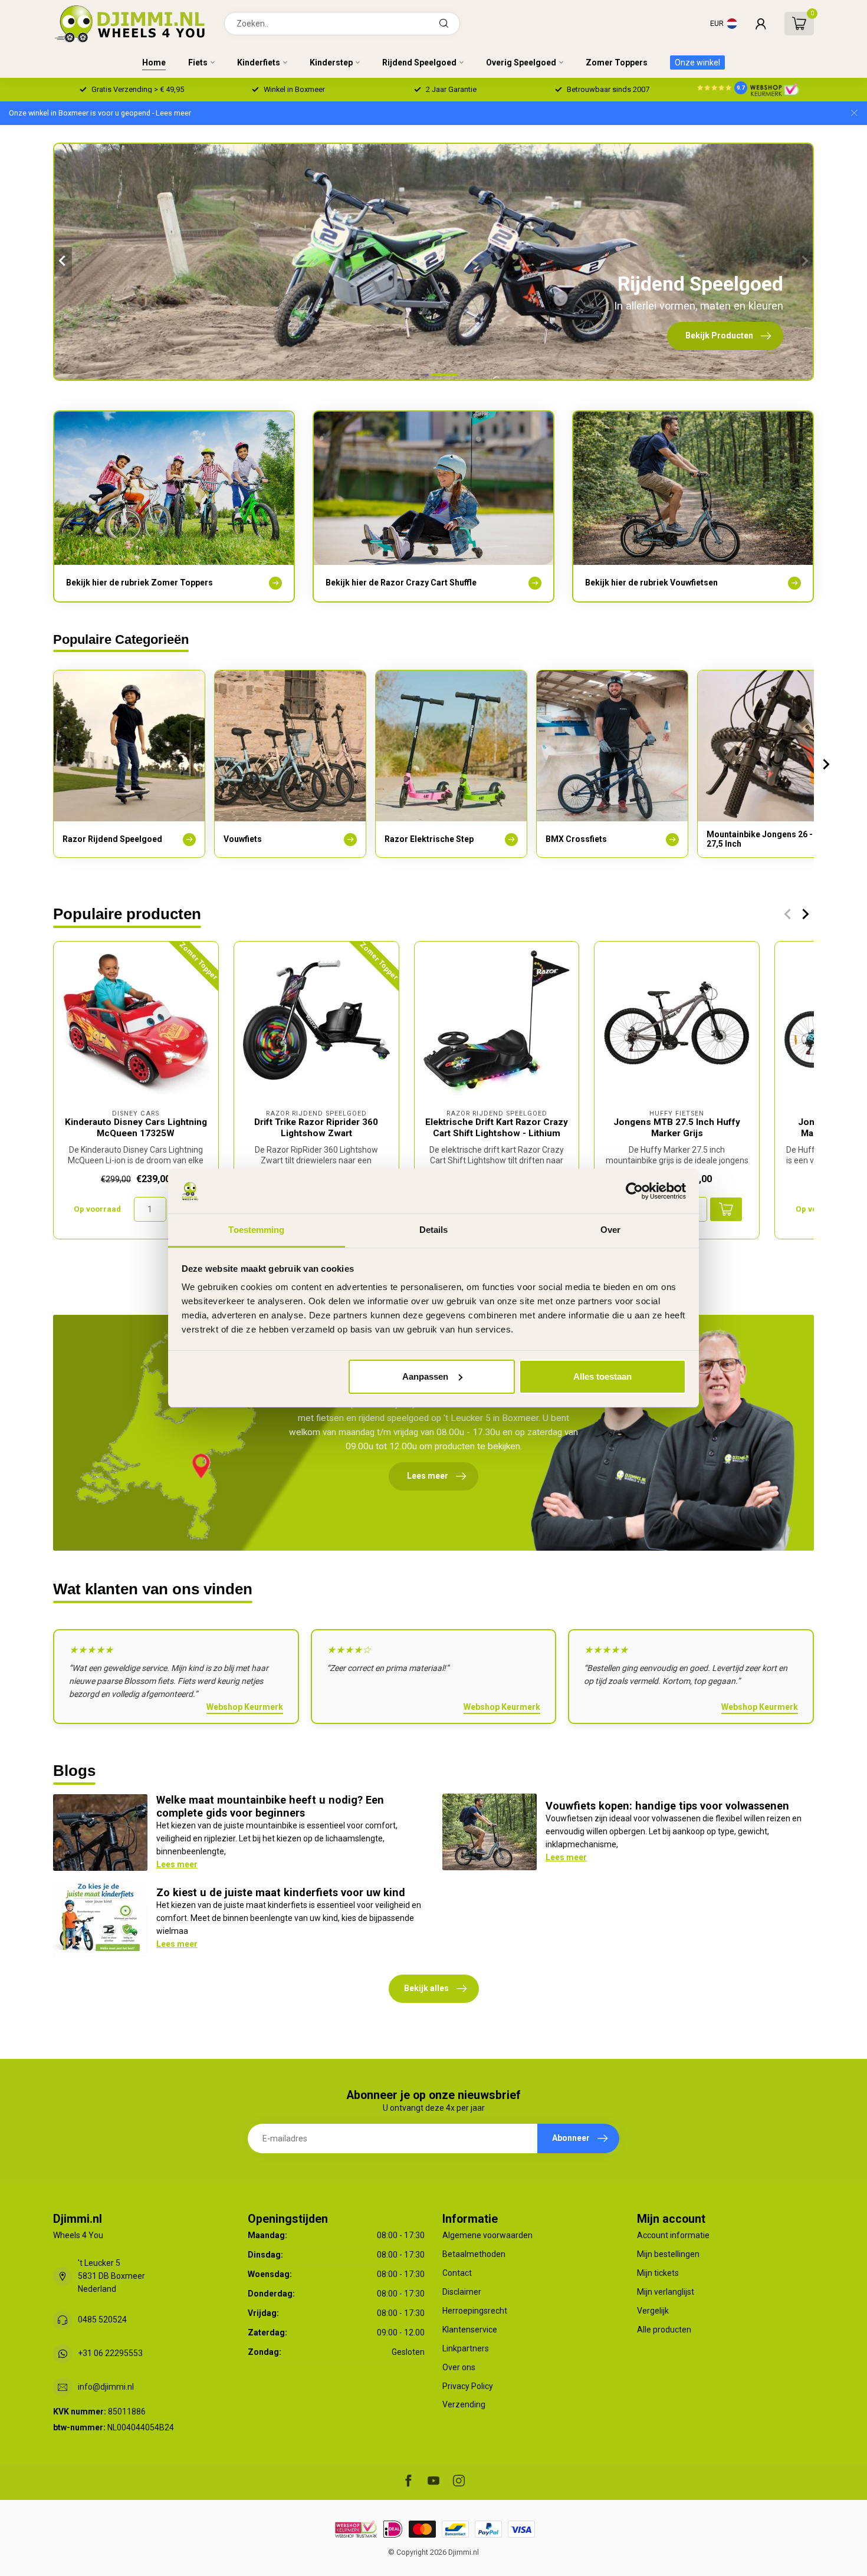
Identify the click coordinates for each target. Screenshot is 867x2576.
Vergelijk (653, 2311)
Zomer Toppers (617, 62)
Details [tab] (434, 1230)
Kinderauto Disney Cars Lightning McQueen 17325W (136, 1127)
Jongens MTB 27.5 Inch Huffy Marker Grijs (677, 1127)
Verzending (464, 2404)
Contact (457, 2273)
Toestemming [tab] (256, 1230)
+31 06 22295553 (110, 2353)
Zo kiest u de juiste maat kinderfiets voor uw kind (281, 1892)
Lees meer (177, 1864)
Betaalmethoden (474, 2254)
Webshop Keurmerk (245, 1707)
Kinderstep (331, 62)
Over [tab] (610, 1230)
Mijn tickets (658, 2273)
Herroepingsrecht (475, 2311)
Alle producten (664, 2330)
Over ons (459, 2367)
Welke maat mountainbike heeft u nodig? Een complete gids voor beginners (270, 1806)
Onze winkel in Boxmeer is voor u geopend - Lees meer (100, 113)
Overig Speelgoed (521, 62)
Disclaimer (462, 2292)
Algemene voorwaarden (487, 2235)
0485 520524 (102, 2320)
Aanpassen (425, 1376)
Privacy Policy (468, 2386)
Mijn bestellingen (668, 2254)
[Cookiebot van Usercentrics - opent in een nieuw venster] (634, 1191)
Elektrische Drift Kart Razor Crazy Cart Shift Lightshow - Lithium (497, 1127)
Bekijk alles (426, 1988)
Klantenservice (470, 2330)
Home (154, 62)
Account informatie (673, 2235)
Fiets (198, 62)
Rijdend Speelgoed (419, 62)
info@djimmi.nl (106, 2387)
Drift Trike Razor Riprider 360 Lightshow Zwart (316, 1127)
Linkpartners (466, 2348)
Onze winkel (697, 62)
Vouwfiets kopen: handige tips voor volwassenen (667, 1806)
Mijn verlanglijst (666, 2292)
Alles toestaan (602, 1376)
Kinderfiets (259, 62)
